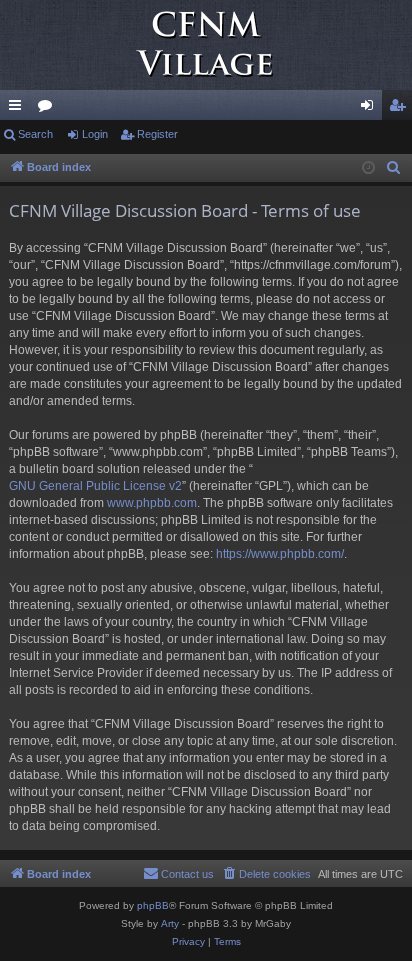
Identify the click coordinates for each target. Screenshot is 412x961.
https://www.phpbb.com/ (280, 554)
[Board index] (206, 45)
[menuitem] (394, 168)
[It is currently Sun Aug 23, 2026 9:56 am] (368, 168)
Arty (170, 923)
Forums (49, 109)
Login (95, 134)
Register (157, 134)
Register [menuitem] (401, 109)
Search (35, 134)
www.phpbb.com (152, 503)
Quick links (19, 109)
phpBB (153, 905)
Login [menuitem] (371, 109)
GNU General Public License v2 (95, 486)
